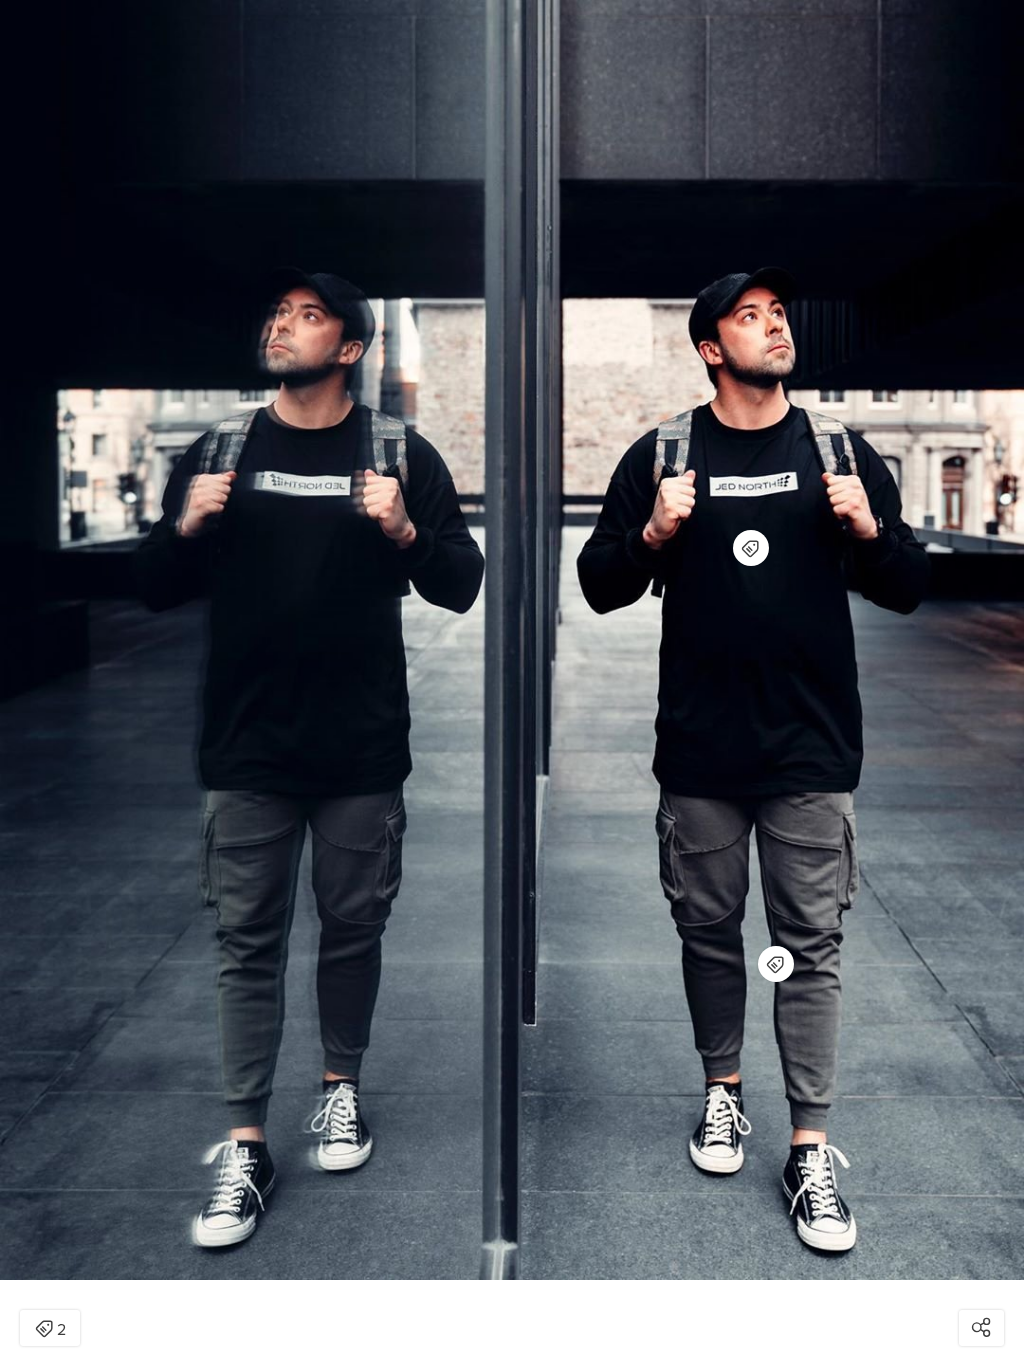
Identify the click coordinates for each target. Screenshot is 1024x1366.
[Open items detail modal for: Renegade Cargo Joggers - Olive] (776, 964)
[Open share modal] (981, 1328)
